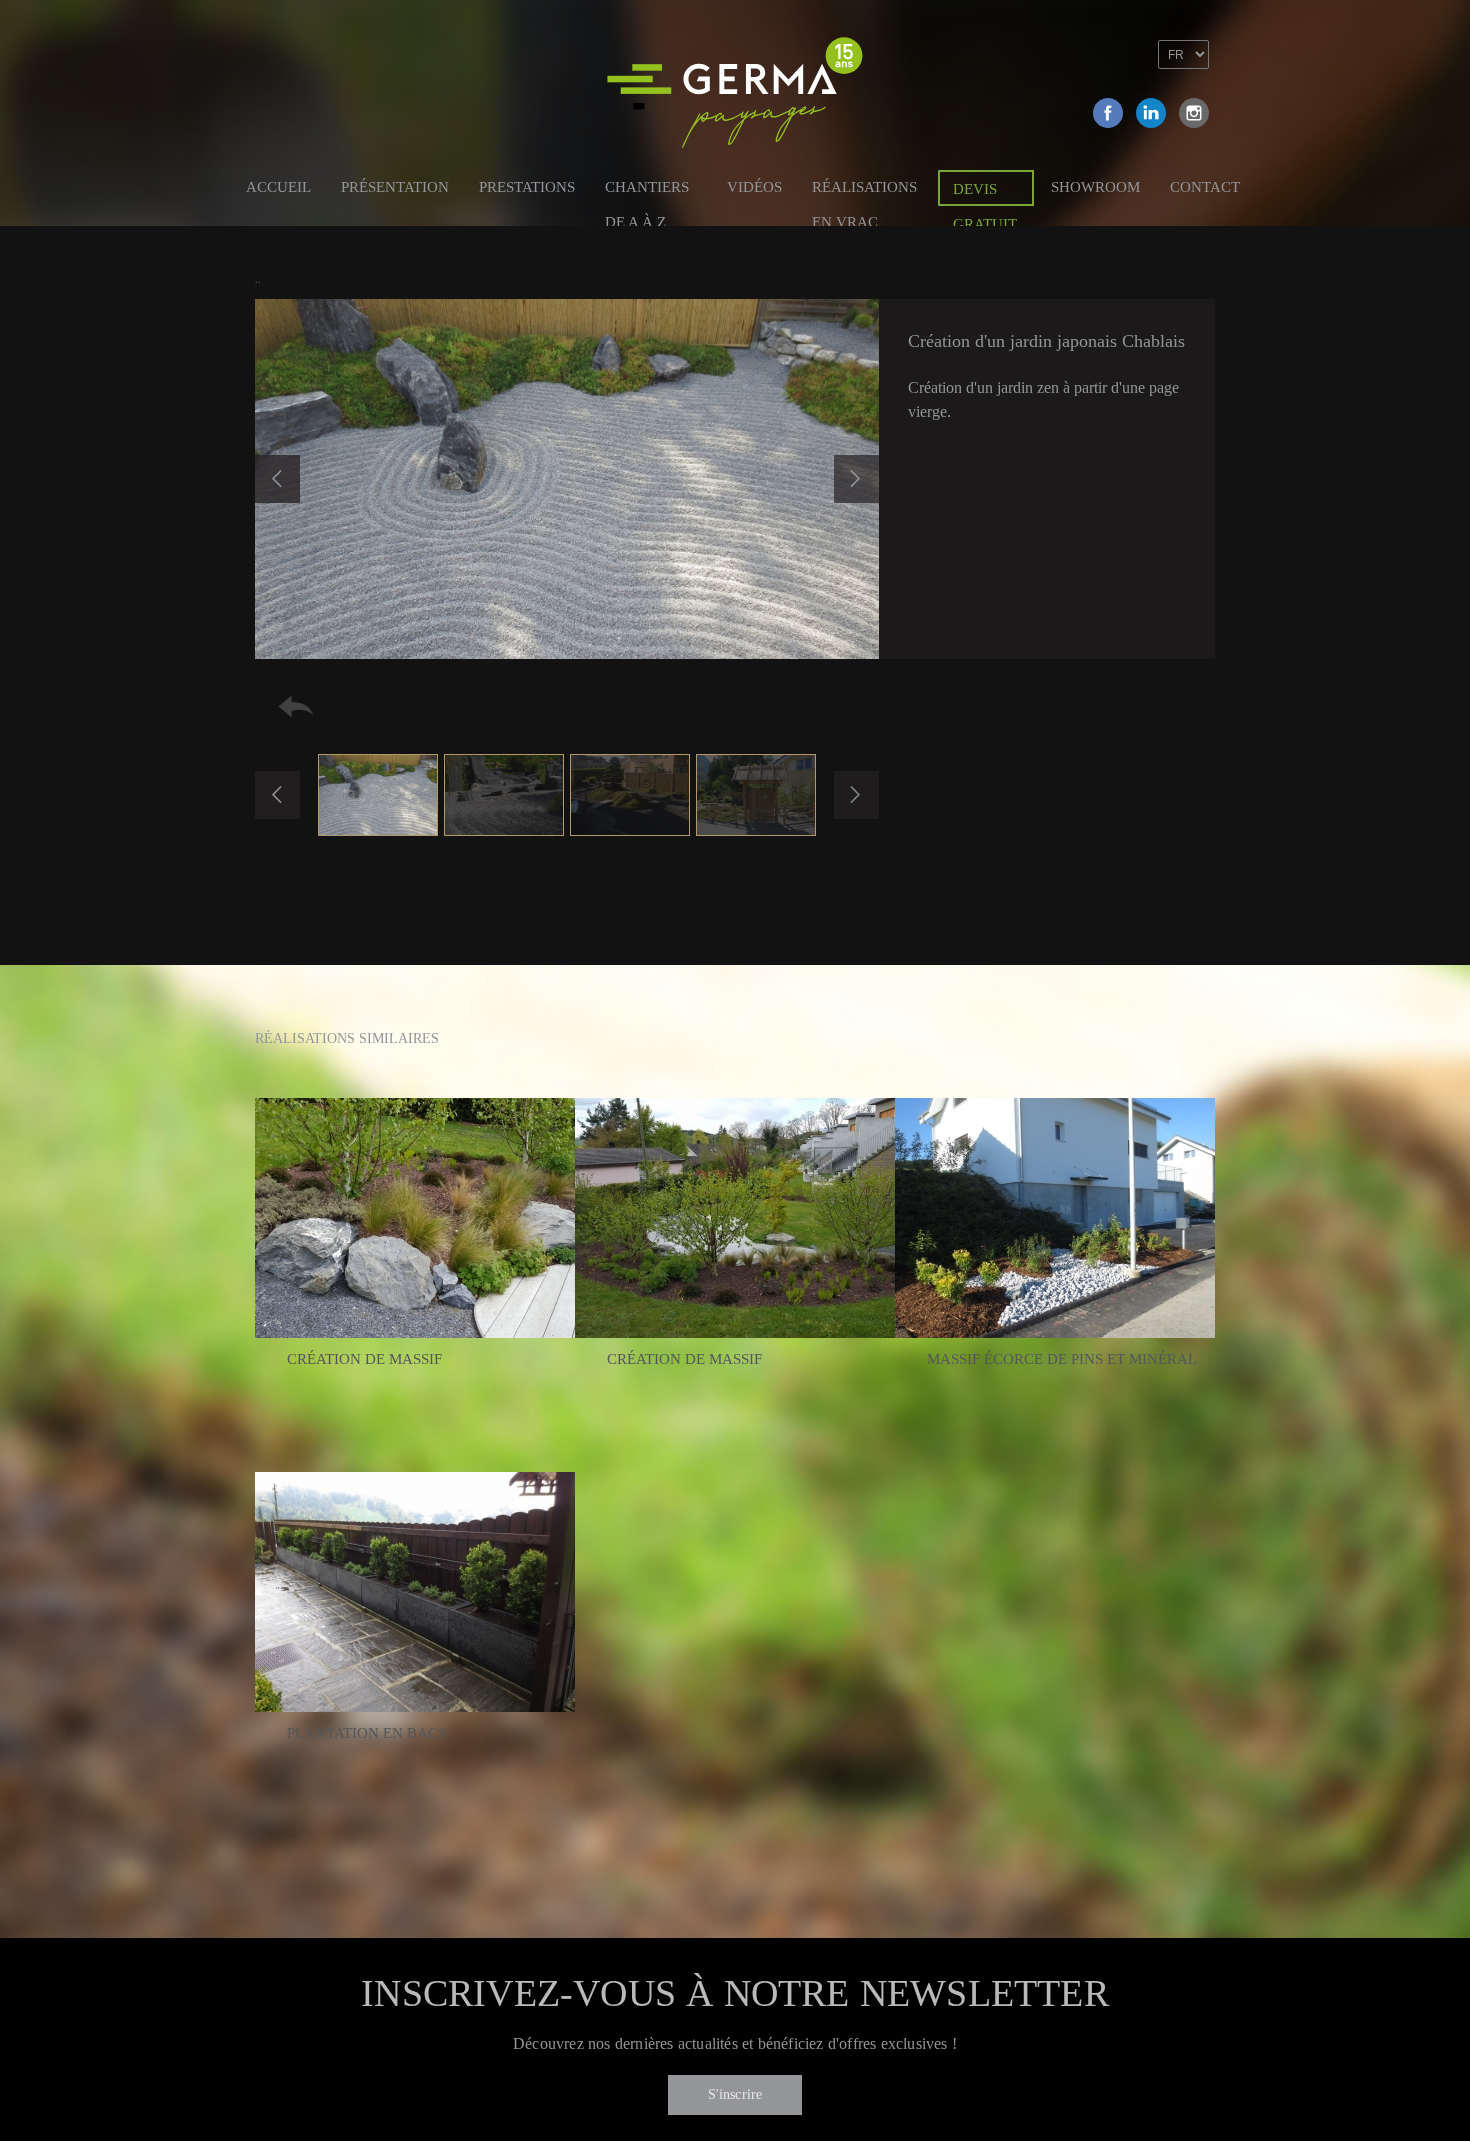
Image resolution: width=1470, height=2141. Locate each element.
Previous (277, 479)
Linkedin (1151, 113)
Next (856, 479)
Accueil (278, 187)
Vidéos (754, 187)
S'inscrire (735, 2094)
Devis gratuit (985, 193)
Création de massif (364, 1359)
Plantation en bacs (366, 1733)
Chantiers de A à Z (647, 190)
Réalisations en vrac (864, 190)
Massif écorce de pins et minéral (1062, 1359)
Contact (1205, 187)
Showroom (1095, 187)
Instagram (1194, 113)
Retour (296, 706)
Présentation (395, 187)
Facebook (1108, 113)
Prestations (527, 187)
